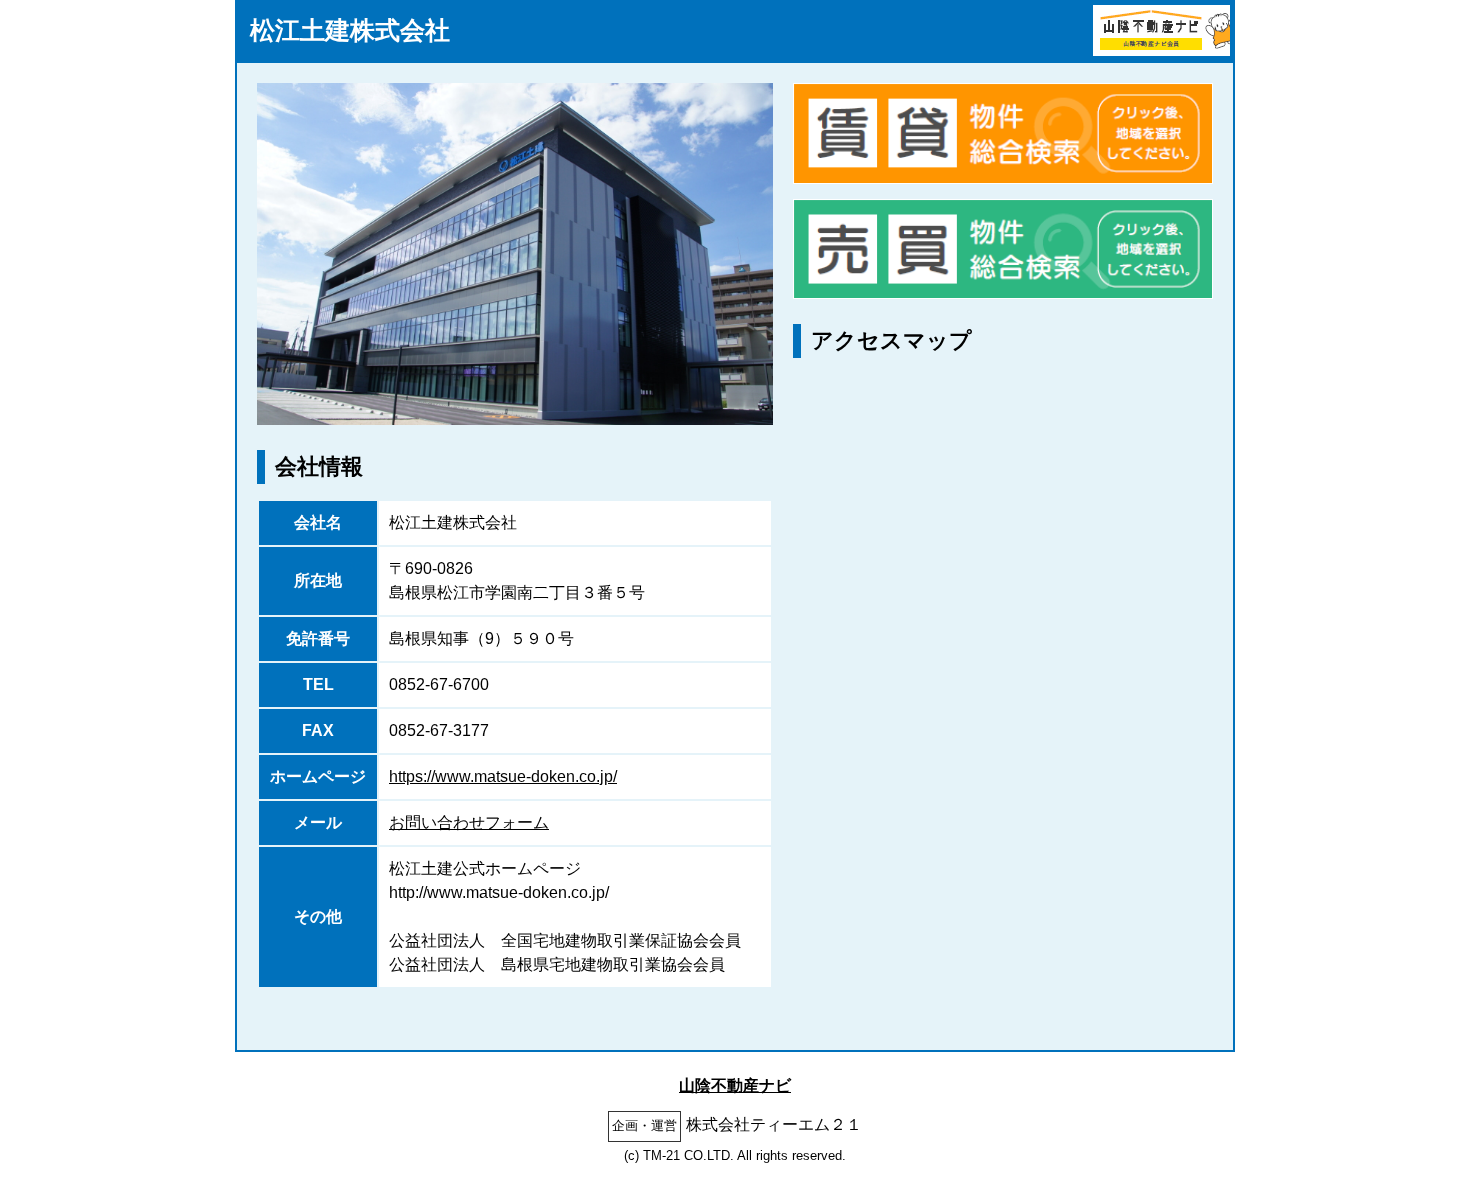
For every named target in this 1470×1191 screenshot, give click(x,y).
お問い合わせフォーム (469, 822)
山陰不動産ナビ (735, 1085)
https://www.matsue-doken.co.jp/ (503, 776)
